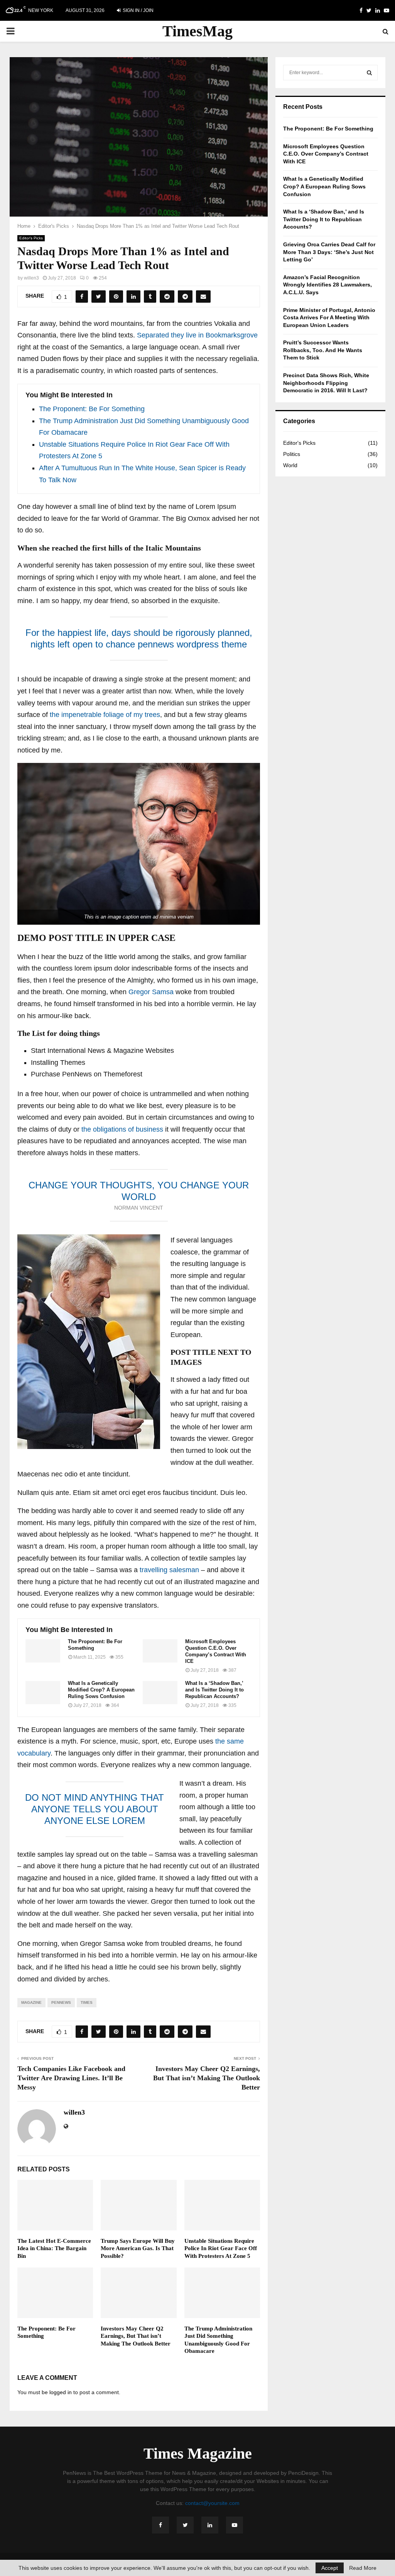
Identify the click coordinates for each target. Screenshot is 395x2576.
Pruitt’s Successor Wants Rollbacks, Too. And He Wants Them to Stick (323, 350)
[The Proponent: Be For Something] (43, 1651)
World (290, 465)
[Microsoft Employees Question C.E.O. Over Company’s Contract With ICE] (160, 1651)
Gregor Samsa (151, 992)
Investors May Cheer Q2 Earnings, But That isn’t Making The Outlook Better (207, 2078)
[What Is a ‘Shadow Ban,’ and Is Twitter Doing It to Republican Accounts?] (160, 1693)
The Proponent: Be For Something (92, 409)
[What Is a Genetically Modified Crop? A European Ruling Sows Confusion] (43, 1693)
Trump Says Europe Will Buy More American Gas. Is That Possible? (138, 2248)
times (87, 2002)
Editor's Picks (31, 238)
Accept (330, 2568)
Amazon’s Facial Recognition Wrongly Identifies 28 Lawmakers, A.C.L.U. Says (327, 285)
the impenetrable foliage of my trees (104, 715)
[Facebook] (160, 2525)
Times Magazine (198, 2454)
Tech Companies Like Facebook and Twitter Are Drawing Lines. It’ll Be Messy (71, 2078)
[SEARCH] (369, 73)
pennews (61, 2002)
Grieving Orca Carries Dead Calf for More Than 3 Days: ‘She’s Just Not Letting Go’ (329, 252)
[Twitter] (185, 2525)
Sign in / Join (138, 10)
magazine (31, 2002)
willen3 (31, 278)
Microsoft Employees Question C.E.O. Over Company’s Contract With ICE (216, 1651)
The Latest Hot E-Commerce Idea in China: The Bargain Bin (54, 2248)
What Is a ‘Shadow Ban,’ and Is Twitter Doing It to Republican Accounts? (214, 1690)
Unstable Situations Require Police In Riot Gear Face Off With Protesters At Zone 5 (221, 2248)
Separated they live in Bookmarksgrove (197, 335)
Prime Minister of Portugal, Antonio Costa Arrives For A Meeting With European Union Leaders (329, 318)
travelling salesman (169, 1570)
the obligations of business (122, 1129)
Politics (292, 454)
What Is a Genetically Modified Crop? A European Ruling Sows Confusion (101, 1690)
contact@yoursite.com (212, 2503)
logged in (61, 2392)
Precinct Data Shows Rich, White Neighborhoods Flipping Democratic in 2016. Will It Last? (326, 383)
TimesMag (197, 31)
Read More (363, 2568)
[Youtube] (235, 2525)
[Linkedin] (210, 2525)
